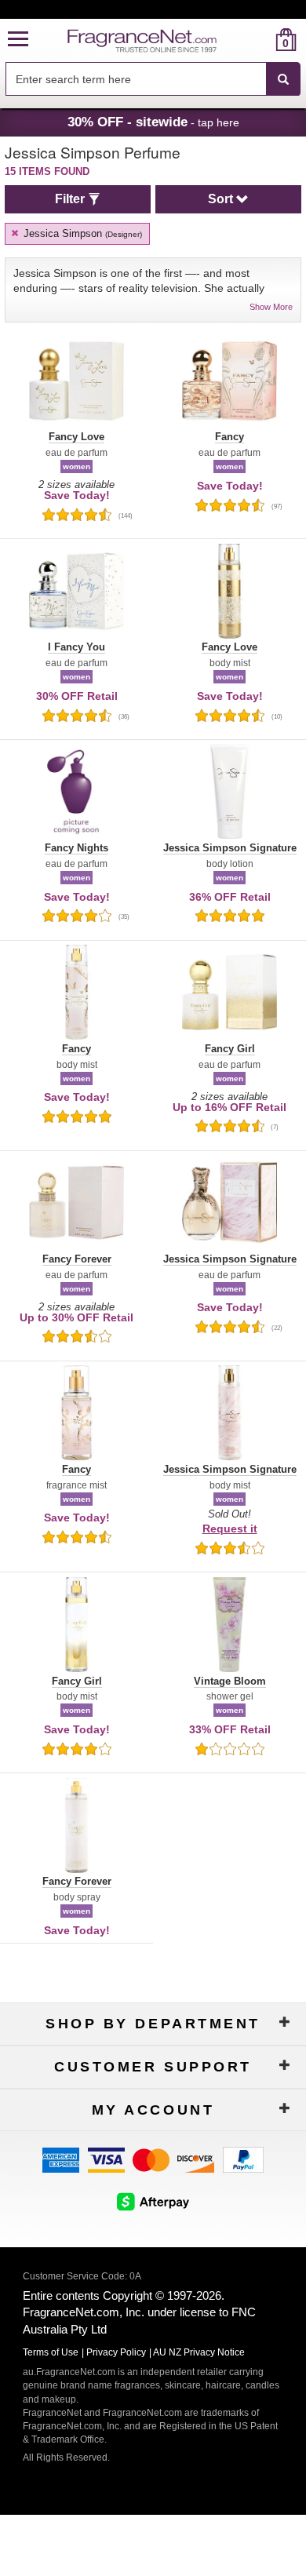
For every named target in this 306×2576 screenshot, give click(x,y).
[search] (261, 40)
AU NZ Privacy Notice (199, 2352)
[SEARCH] (283, 79)
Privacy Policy (116, 2352)
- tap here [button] (153, 122)
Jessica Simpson (81, 233)
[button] (18, 40)
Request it (230, 1528)
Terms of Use (51, 2352)
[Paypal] (243, 2158)
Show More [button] (271, 307)
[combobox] (153, 79)
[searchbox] (136, 79)
